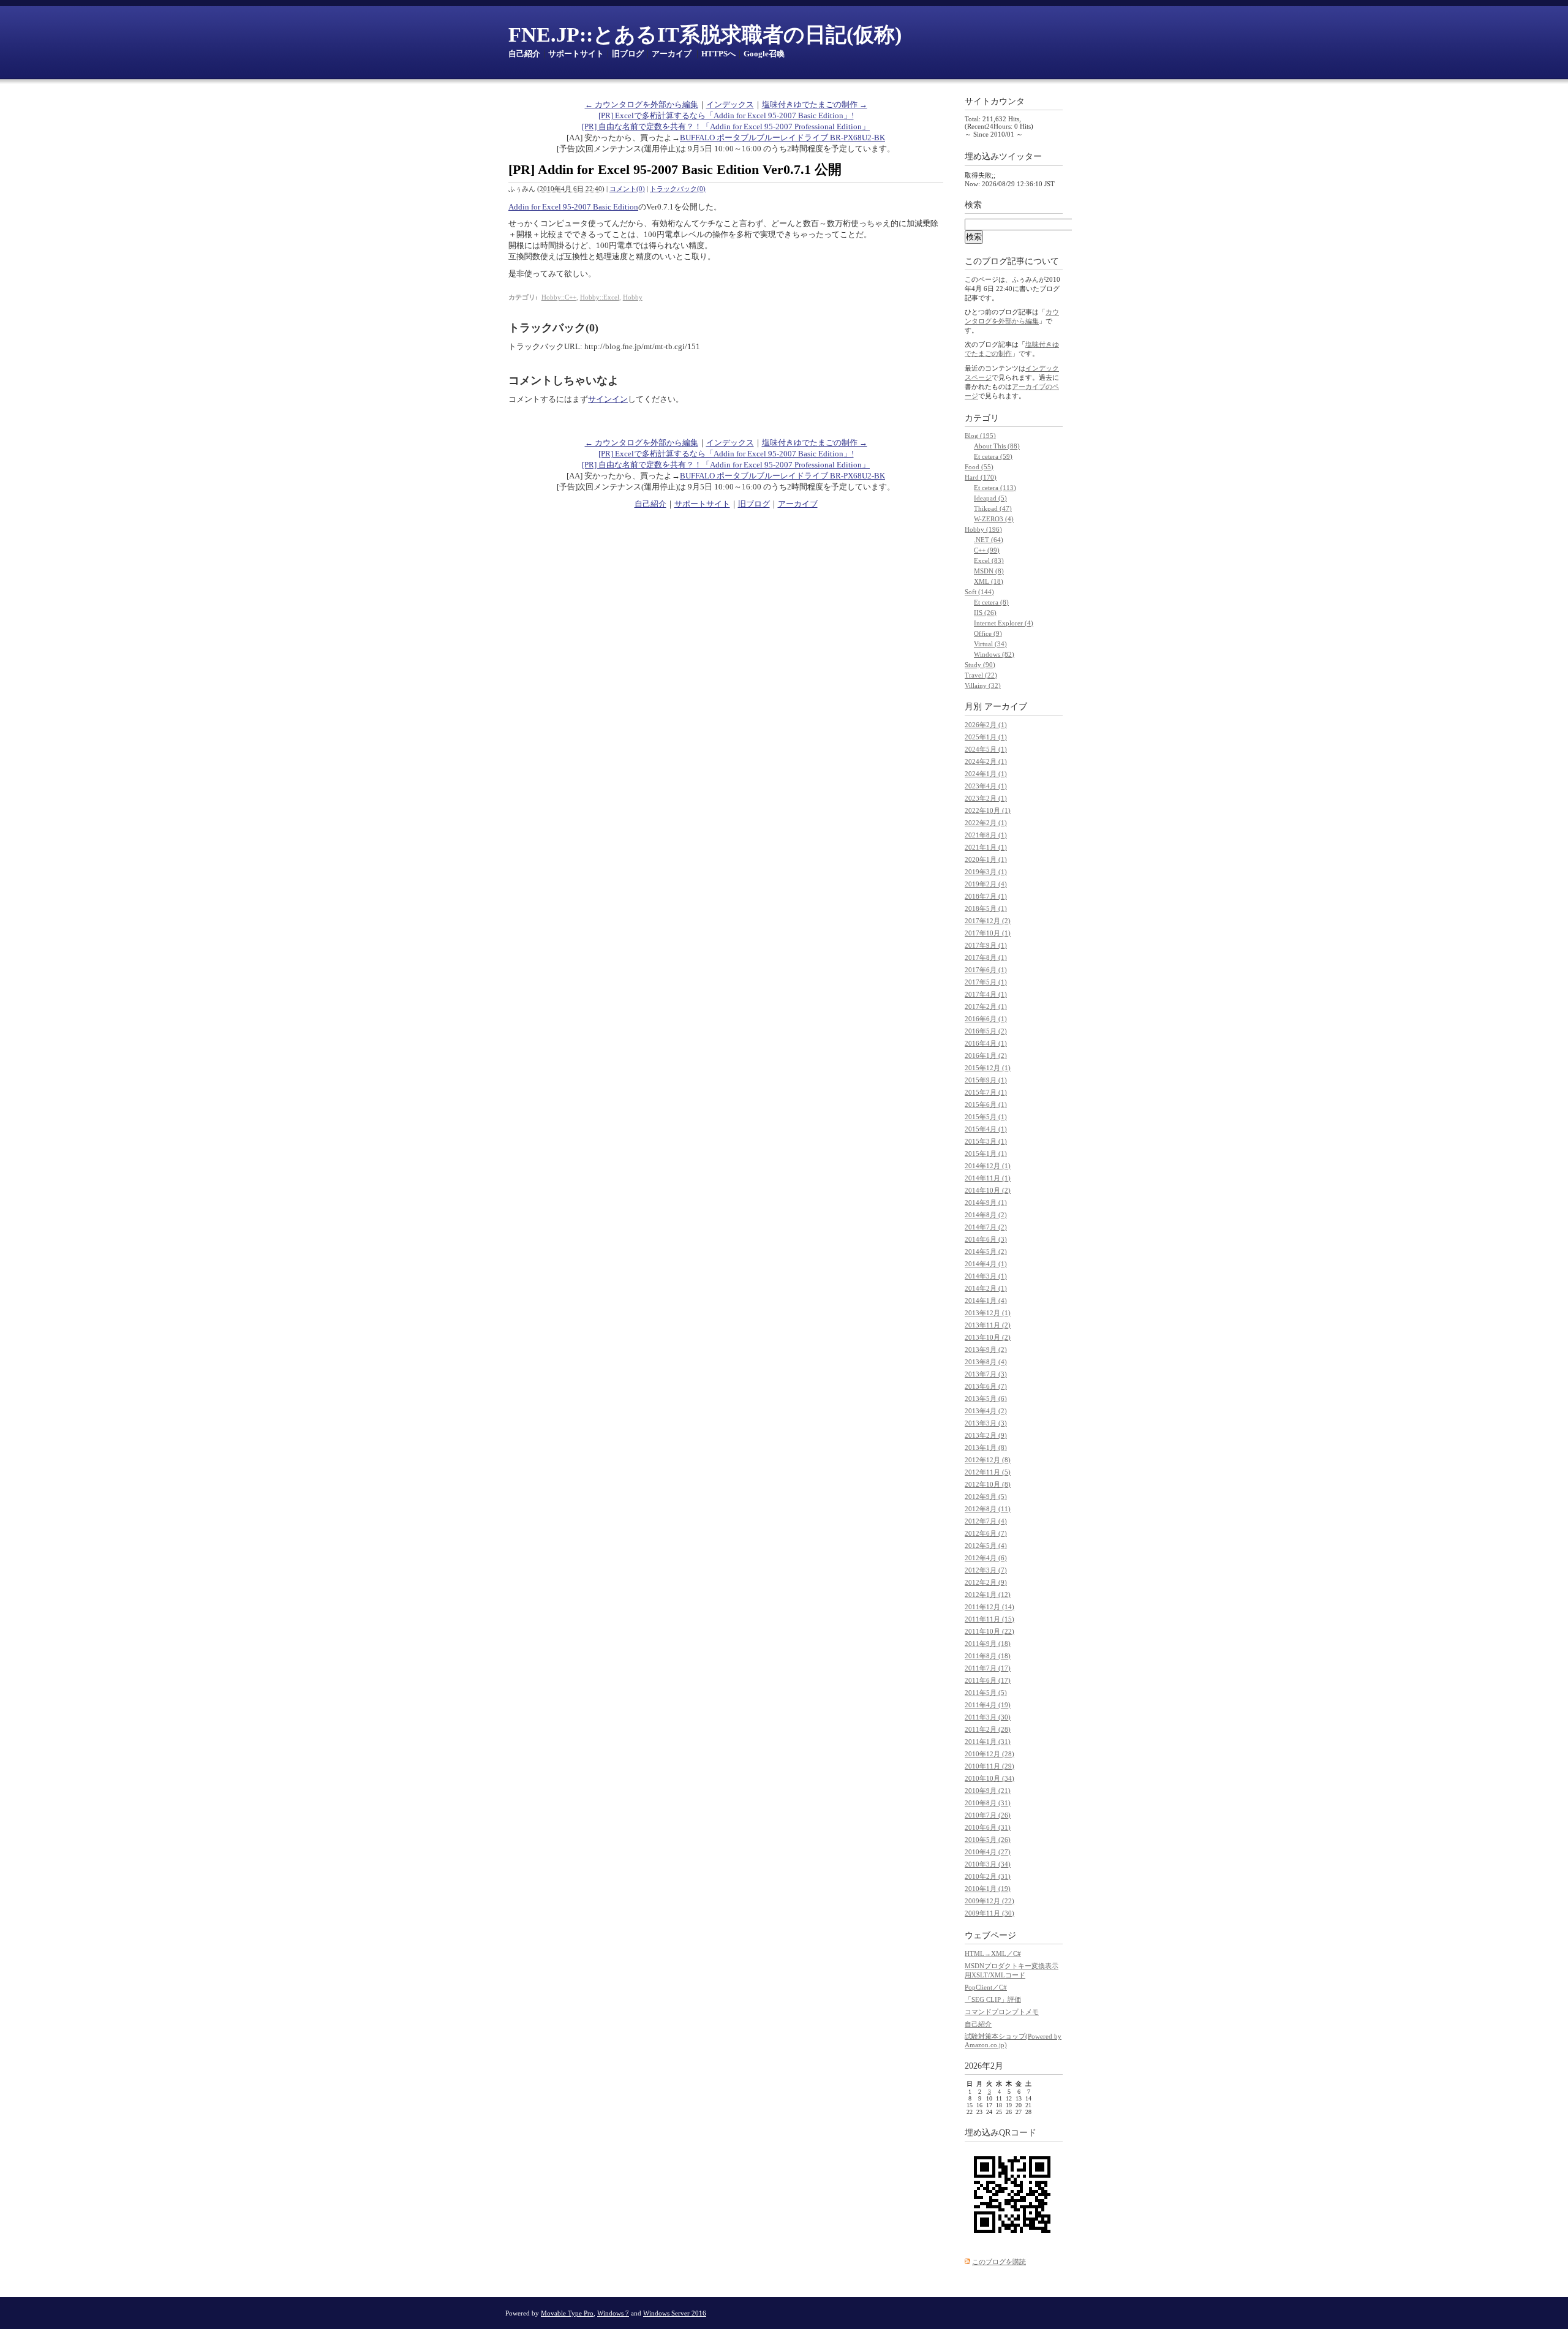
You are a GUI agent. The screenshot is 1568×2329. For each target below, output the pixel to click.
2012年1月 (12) (988, 1595)
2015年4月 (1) (986, 1129)
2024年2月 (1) (986, 761)
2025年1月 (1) (986, 737)
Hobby (633, 297)
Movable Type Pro (567, 2313)
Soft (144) (979, 592)
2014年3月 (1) (986, 1276)
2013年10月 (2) (988, 1337)
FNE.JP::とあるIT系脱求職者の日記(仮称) (705, 35)
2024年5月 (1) (986, 749)
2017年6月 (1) (986, 970)
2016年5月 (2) (986, 1031)
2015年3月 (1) (986, 1141)
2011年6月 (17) (988, 1680)
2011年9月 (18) (988, 1644)
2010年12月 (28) (989, 1754)
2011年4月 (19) (988, 1705)
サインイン (608, 399)
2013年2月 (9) (986, 1435)
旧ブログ (628, 54)
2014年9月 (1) (986, 1202)
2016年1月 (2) (986, 1055)
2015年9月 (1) (986, 1080)
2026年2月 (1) (986, 725)
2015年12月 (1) (988, 1068)
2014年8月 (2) (986, 1215)
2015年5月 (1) (986, 1117)
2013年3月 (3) (986, 1423)
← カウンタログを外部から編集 (642, 104)
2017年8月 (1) (986, 957)
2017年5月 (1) (986, 982)
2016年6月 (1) (986, 1019)
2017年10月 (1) (988, 933)
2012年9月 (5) (986, 1497)
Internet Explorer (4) (1004, 623)
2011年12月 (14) (989, 1607)
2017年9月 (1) (986, 945)
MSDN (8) (989, 571)
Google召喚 (764, 54)
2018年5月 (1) (986, 908)
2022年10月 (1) (988, 810)
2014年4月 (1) (986, 1264)
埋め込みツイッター (1003, 157)
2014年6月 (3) (986, 1239)
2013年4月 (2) (986, 1411)
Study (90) (980, 665)
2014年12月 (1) (988, 1166)
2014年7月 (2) (986, 1227)
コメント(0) (627, 189)
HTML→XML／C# (993, 1953)
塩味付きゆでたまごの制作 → (815, 104)
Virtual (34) (990, 644)
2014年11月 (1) (988, 1178)
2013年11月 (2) (988, 1325)
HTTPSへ (718, 54)
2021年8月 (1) (986, 835)
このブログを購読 (999, 2262)
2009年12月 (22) (989, 1901)
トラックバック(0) (678, 189)
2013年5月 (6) (986, 1399)
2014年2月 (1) (986, 1288)
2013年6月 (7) (986, 1386)
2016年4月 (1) (986, 1043)
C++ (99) (987, 550)
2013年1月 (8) (986, 1448)
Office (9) (988, 633)
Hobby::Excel (600, 297)
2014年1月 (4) (986, 1300)
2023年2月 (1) (986, 798)
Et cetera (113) (995, 488)
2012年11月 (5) (988, 1472)
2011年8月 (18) (988, 1656)
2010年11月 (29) (989, 1766)
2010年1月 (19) (988, 1889)
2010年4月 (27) (988, 1852)
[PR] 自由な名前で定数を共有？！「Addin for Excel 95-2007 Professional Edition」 (726, 126)
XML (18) (989, 581)
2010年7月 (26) (988, 1815)
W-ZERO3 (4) (994, 519)
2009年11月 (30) (989, 1913)
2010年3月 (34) (988, 1864)
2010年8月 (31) (988, 1803)
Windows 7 (613, 2313)
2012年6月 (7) (986, 1533)
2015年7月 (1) (986, 1092)
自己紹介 (524, 54)
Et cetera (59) (993, 456)
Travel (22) (981, 675)
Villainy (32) (983, 685)
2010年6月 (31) (988, 1827)
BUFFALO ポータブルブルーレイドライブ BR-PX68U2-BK (782, 138)
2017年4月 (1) (986, 994)
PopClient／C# (986, 1987)
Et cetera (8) (991, 602)
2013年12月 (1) (988, 1313)
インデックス (730, 104)
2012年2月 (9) (986, 1582)
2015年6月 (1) (986, 1104)
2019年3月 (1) (986, 872)
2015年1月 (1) (986, 1153)
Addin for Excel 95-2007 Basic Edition (573, 207)
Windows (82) (994, 654)
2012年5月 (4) (986, 1546)
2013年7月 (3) (986, 1374)
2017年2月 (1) (986, 1006)
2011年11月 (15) (989, 1619)
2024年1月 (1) (986, 774)
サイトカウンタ (995, 101)
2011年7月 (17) (988, 1668)
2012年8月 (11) (988, 1509)
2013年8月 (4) (986, 1362)
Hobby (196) (983, 529)
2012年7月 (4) (986, 1521)
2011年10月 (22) (989, 1631)
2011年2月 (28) (988, 1729)
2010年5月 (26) (988, 1840)
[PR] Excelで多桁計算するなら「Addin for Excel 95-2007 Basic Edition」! (726, 115)
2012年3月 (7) (986, 1570)
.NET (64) (989, 540)
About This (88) (997, 446)
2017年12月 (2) (988, 921)
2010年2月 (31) (988, 1876)
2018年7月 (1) (986, 896)
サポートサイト (576, 54)
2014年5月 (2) (986, 1251)
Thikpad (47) (993, 508)
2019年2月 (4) (986, 884)
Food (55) (979, 467)
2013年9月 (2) (986, 1349)
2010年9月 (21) (988, 1791)
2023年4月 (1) (986, 786)
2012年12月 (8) (988, 1460)
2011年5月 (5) (986, 1693)
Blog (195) (980, 436)
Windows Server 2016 (675, 2313)
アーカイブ (672, 54)
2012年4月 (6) (986, 1558)
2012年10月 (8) (988, 1484)
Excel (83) (989, 561)
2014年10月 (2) (988, 1190)
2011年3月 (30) (988, 1717)
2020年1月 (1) (986, 859)
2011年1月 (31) (988, 1742)
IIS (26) (985, 613)
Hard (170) (981, 477)
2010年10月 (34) (989, 1778)
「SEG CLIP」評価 (993, 1999)
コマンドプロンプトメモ (1002, 2012)
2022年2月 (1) (986, 823)
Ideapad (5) (990, 498)
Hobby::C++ (559, 297)
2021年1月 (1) (986, 847)
